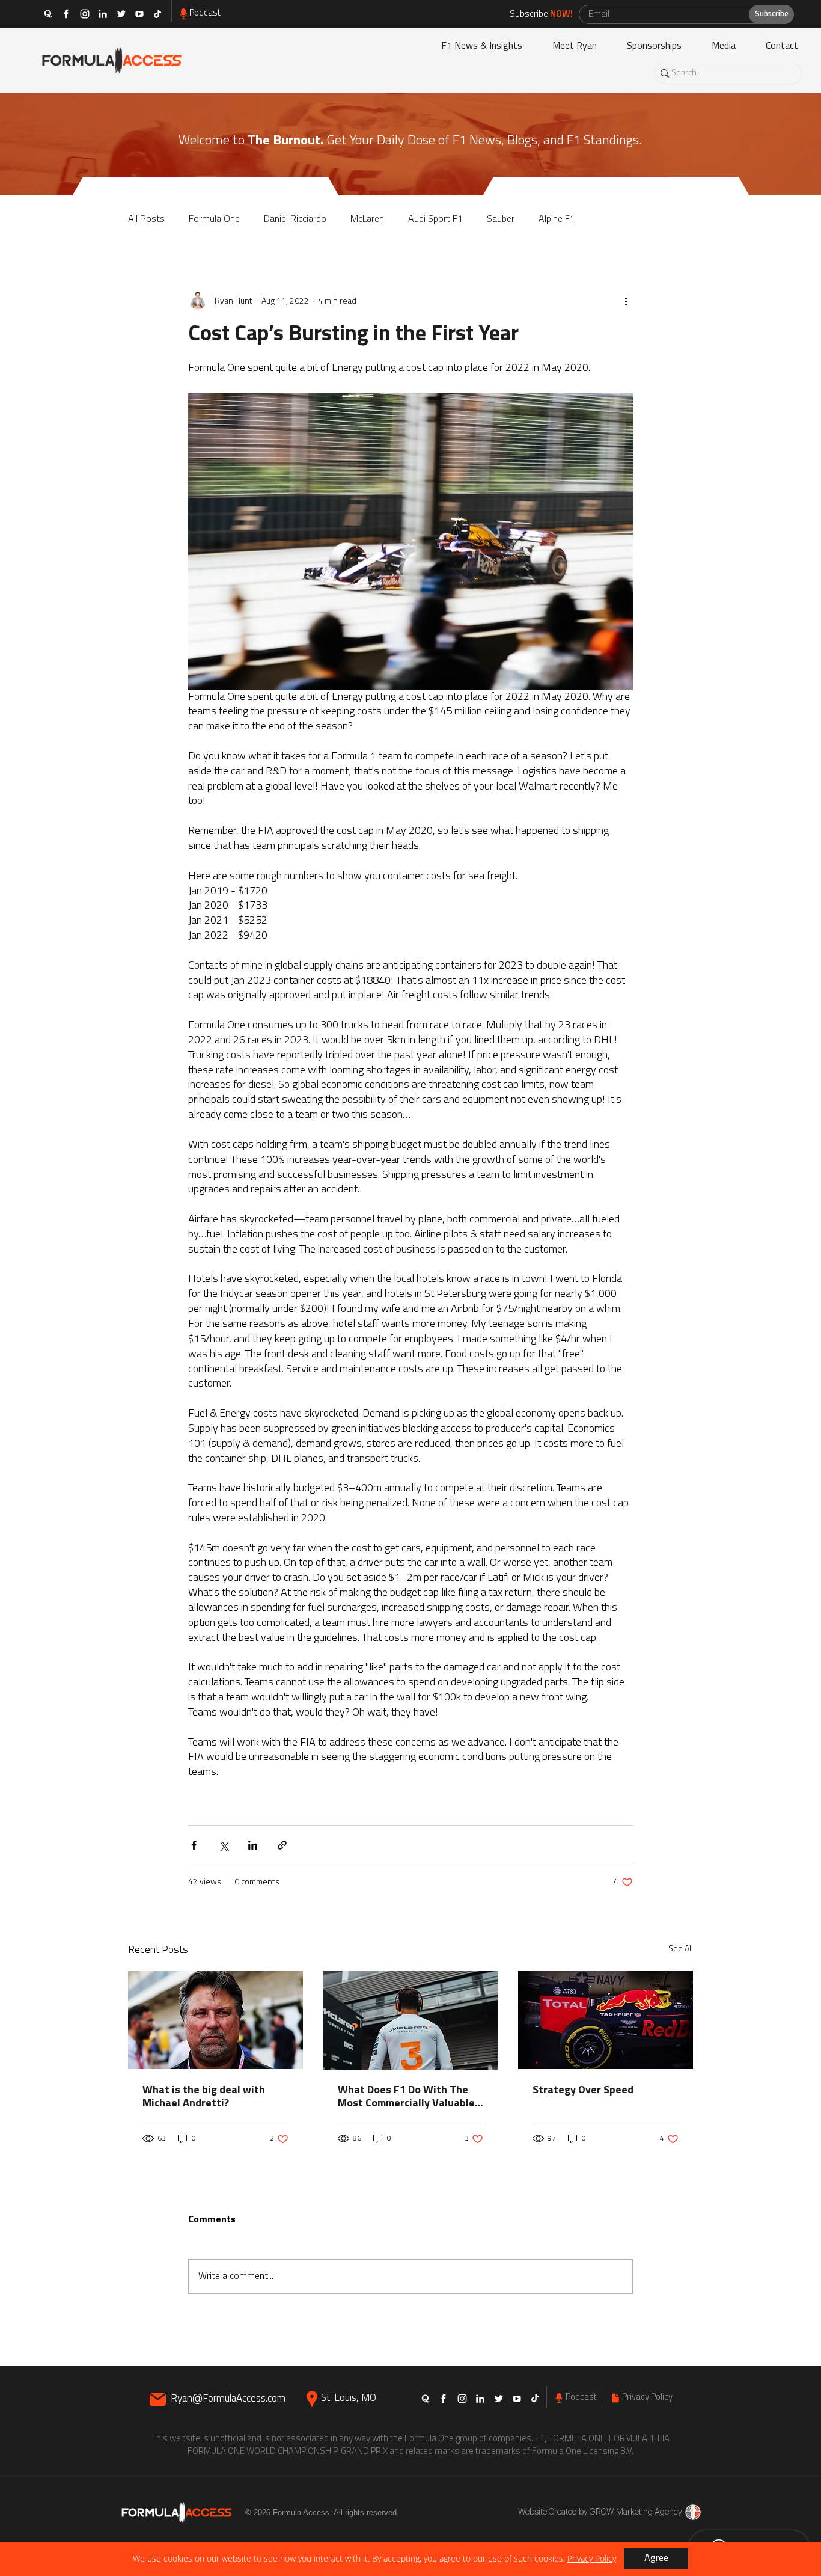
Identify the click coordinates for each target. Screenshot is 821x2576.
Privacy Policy (592, 2558)
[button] (656, 2559)
